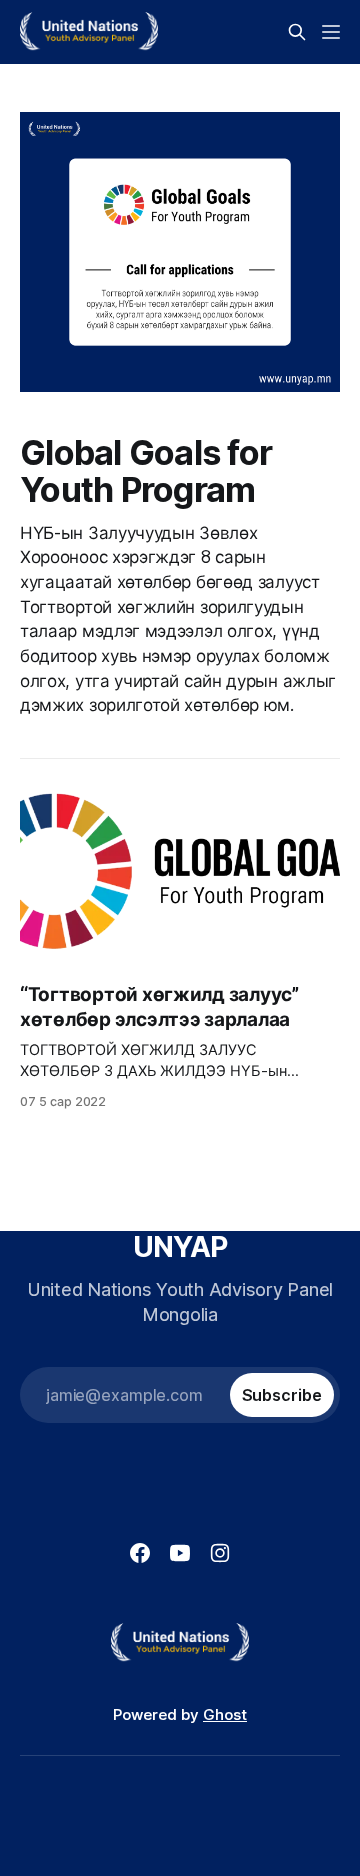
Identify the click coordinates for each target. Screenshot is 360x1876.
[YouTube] (180, 1553)
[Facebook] (140, 1553)
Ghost (225, 1714)
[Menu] (331, 32)
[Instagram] (220, 1553)
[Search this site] (297, 32)
